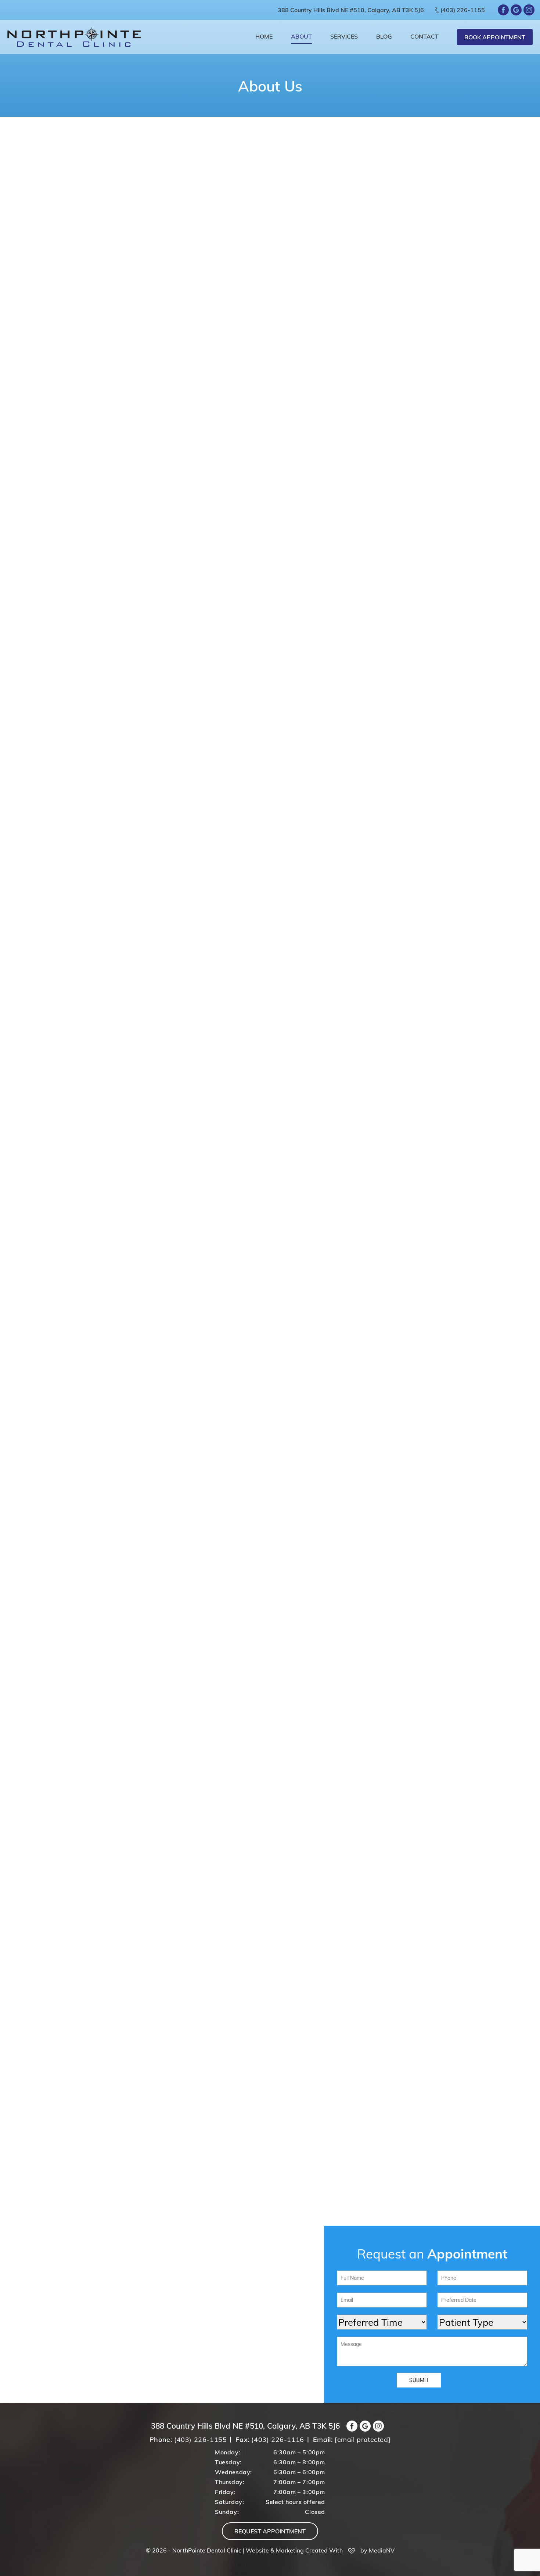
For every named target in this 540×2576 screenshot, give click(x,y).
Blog (384, 36)
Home (264, 36)
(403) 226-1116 (278, 2439)
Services (344, 36)
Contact (424, 36)
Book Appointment (495, 37)
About (301, 36)
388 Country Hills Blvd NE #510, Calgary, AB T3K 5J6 (351, 10)
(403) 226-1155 (463, 10)
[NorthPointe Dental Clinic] (74, 37)
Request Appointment (270, 2531)
